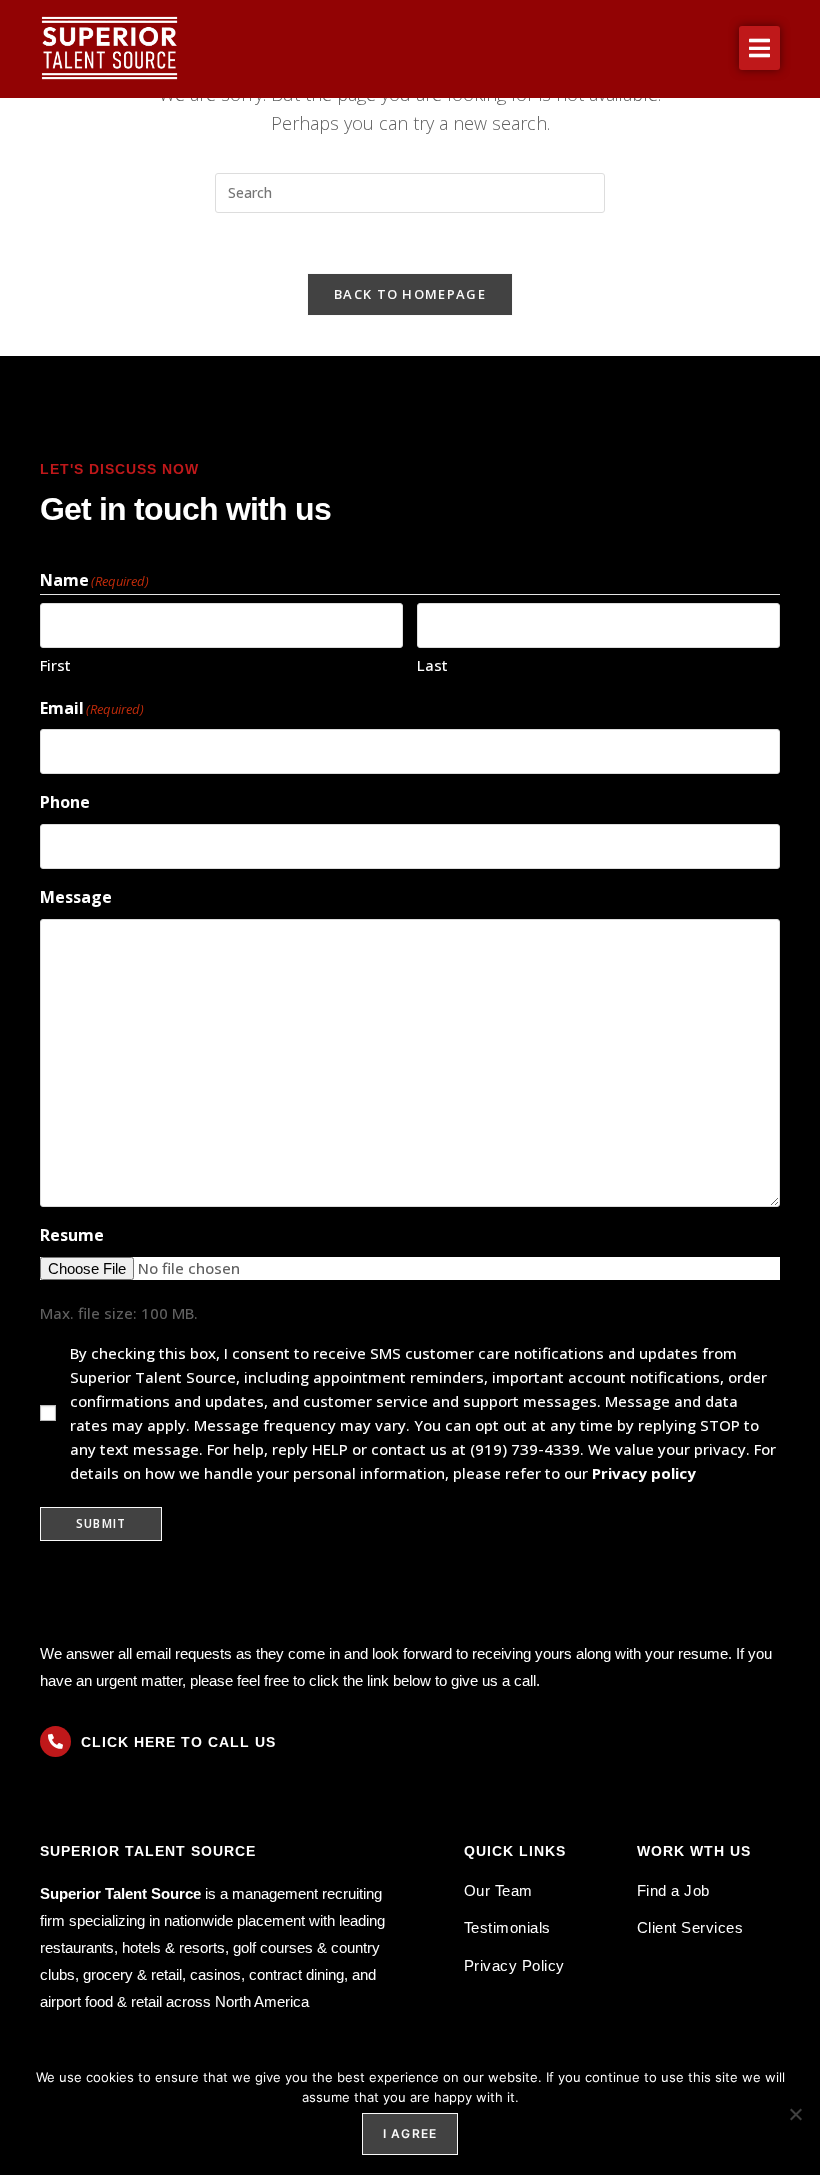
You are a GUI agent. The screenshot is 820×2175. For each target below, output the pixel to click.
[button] (759, 48)
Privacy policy (644, 1473)
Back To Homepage (410, 294)
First (55, 665)
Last (432, 665)
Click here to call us (178, 1742)
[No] (795, 2114)
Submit (101, 1523)
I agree (410, 2133)
